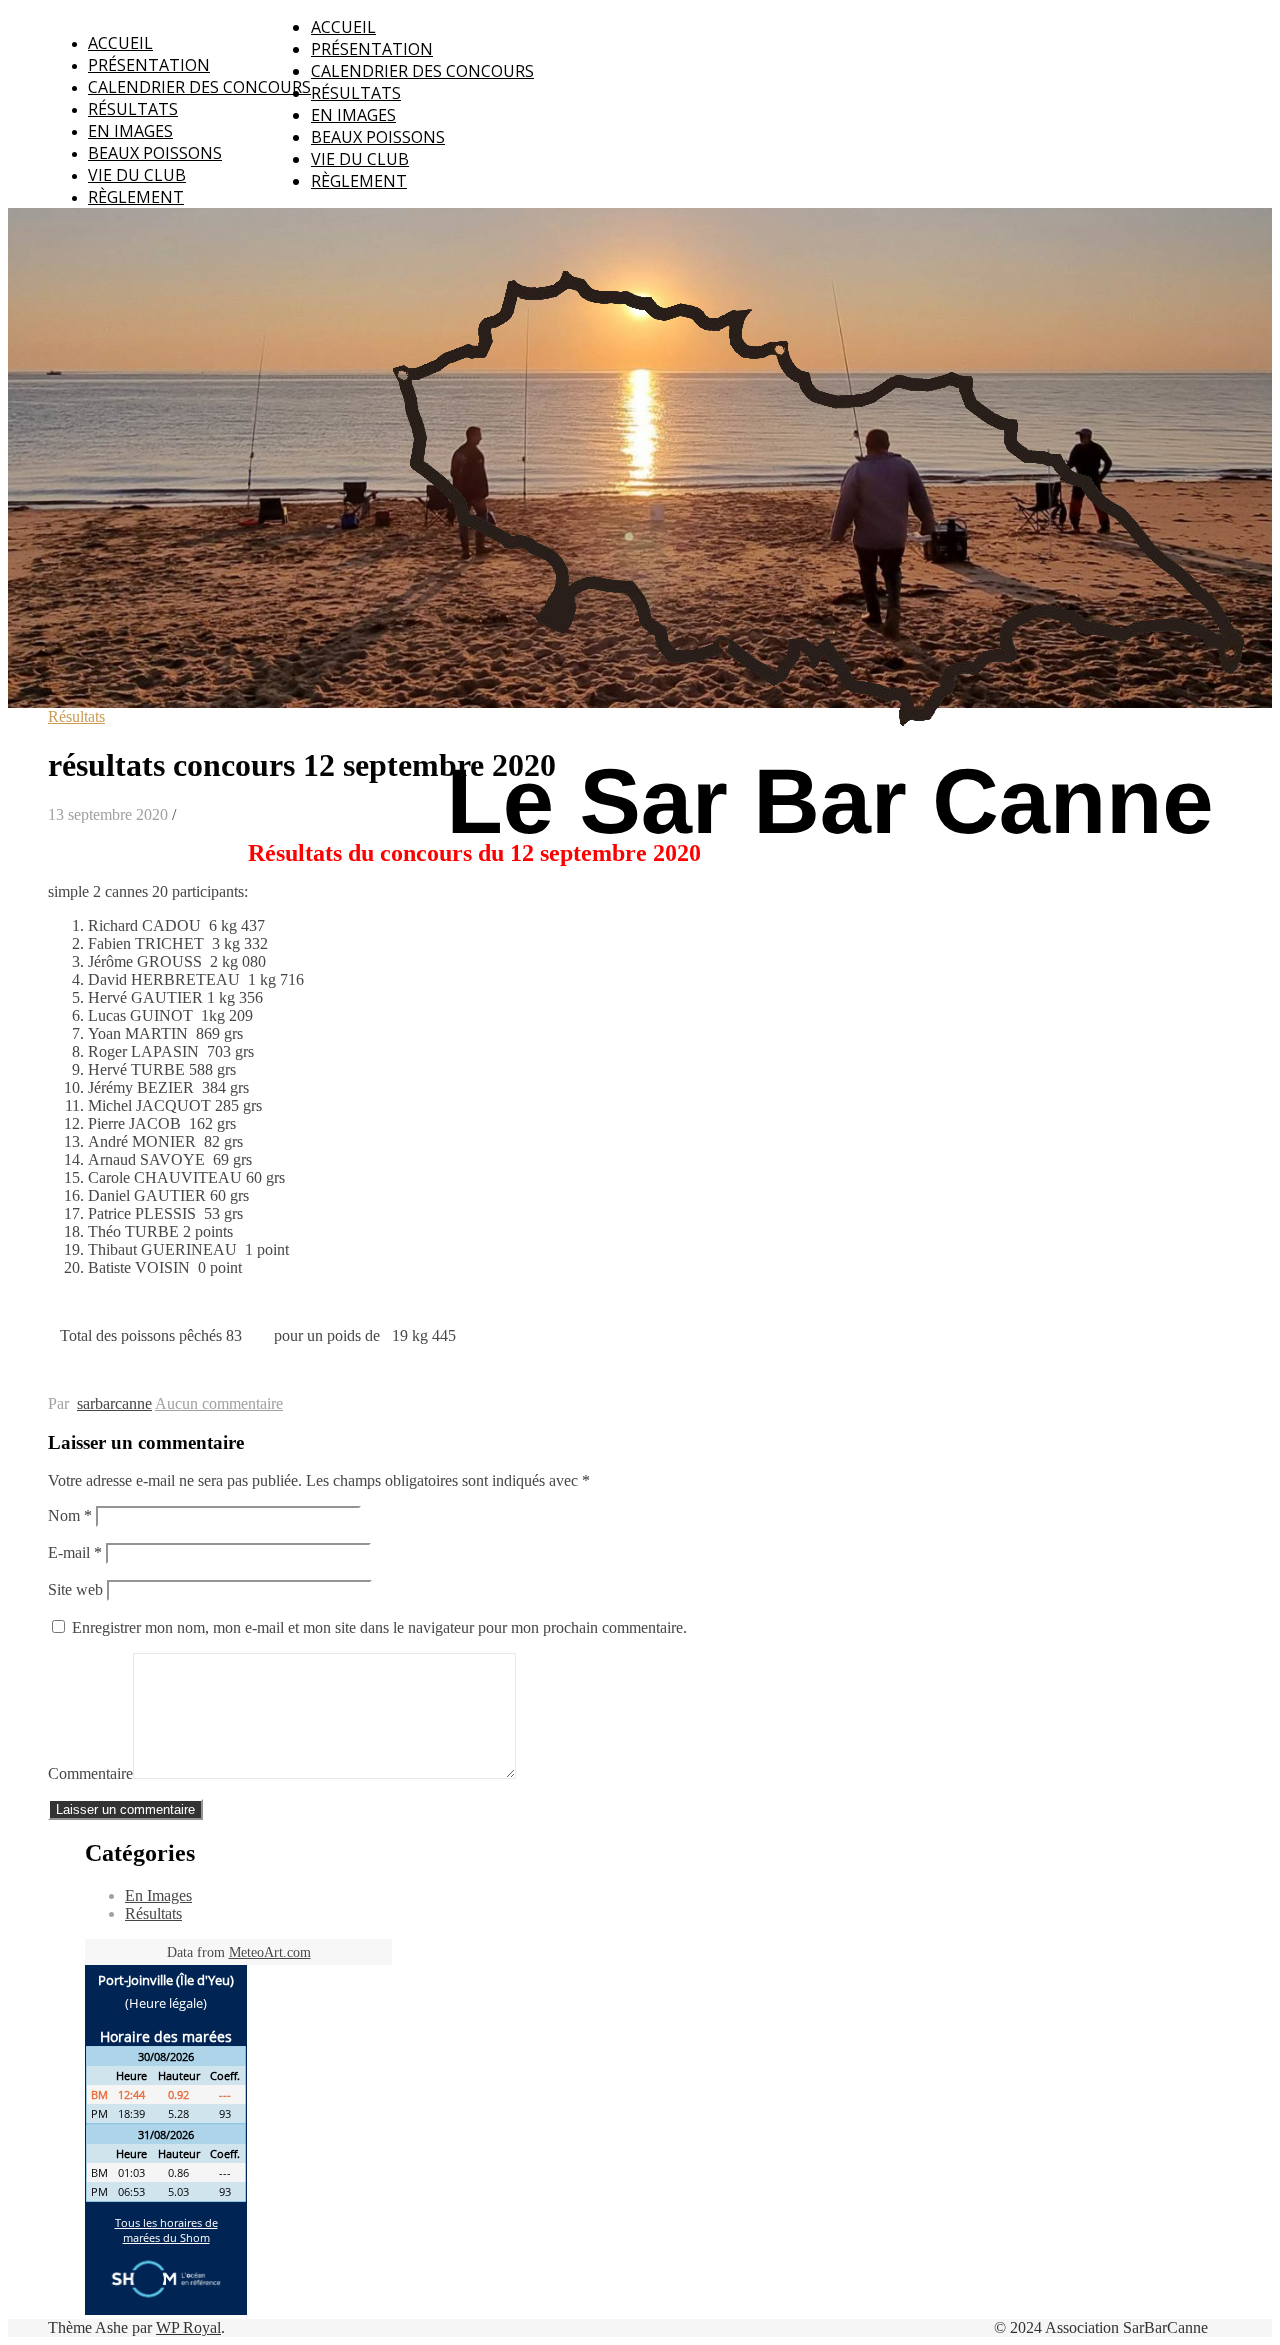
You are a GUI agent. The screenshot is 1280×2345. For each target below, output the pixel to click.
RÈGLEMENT (136, 197)
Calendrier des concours (199, 87)
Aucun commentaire (219, 1403)
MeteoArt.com (270, 1952)
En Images (130, 131)
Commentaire (90, 1773)
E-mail (75, 1552)
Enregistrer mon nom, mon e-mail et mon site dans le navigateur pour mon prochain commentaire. (379, 1627)
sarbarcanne (114, 1403)
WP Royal (188, 2327)
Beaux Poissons (155, 153)
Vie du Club (137, 175)
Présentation (149, 65)
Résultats (133, 109)
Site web (75, 1589)
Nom (70, 1515)
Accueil (120, 43)
